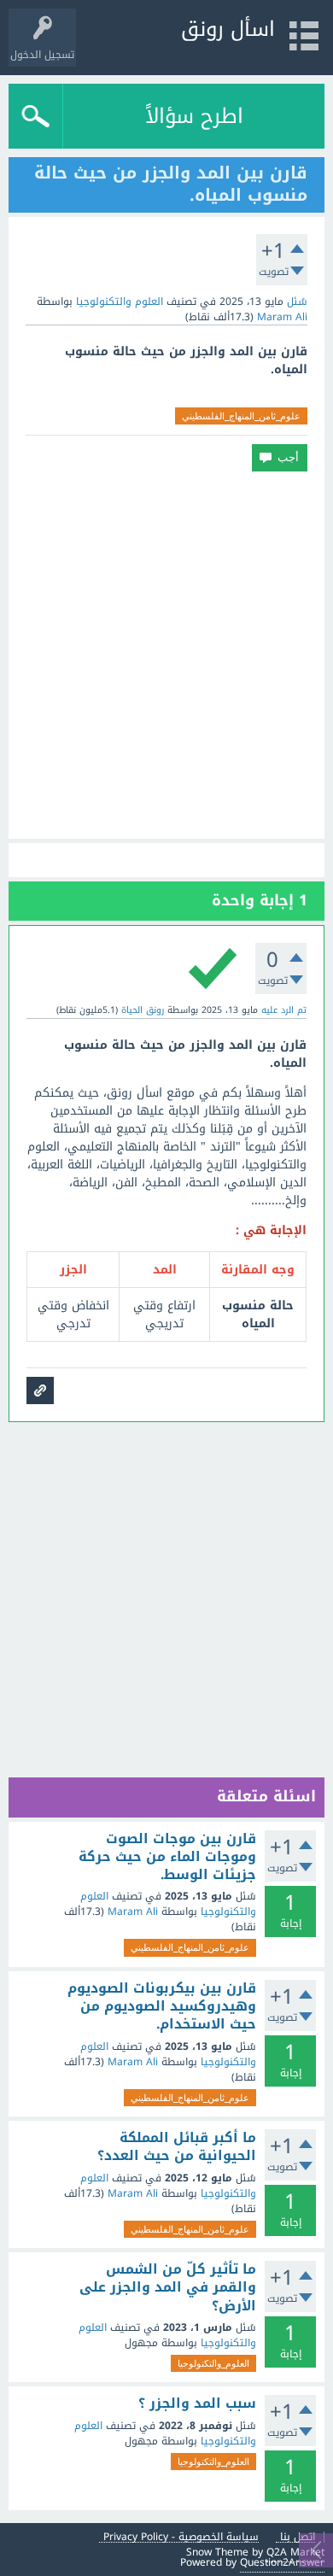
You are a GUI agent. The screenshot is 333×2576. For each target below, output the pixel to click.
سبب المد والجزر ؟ (197, 2403)
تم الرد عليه (284, 1010)
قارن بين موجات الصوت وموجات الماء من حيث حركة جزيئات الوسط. (167, 1857)
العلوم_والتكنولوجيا (213, 2363)
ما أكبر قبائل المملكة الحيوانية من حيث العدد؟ (177, 2147)
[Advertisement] (166, 655)
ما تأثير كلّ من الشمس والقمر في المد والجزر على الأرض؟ (168, 2288)
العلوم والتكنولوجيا (120, 302)
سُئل (297, 302)
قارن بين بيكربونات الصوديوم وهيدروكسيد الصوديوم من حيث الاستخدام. (162, 2007)
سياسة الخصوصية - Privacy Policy (181, 2537)
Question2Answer (282, 2562)
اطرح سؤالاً (194, 116)
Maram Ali (133, 1912)
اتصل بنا (298, 2537)
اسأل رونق (228, 29)
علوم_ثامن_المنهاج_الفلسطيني (241, 416)
